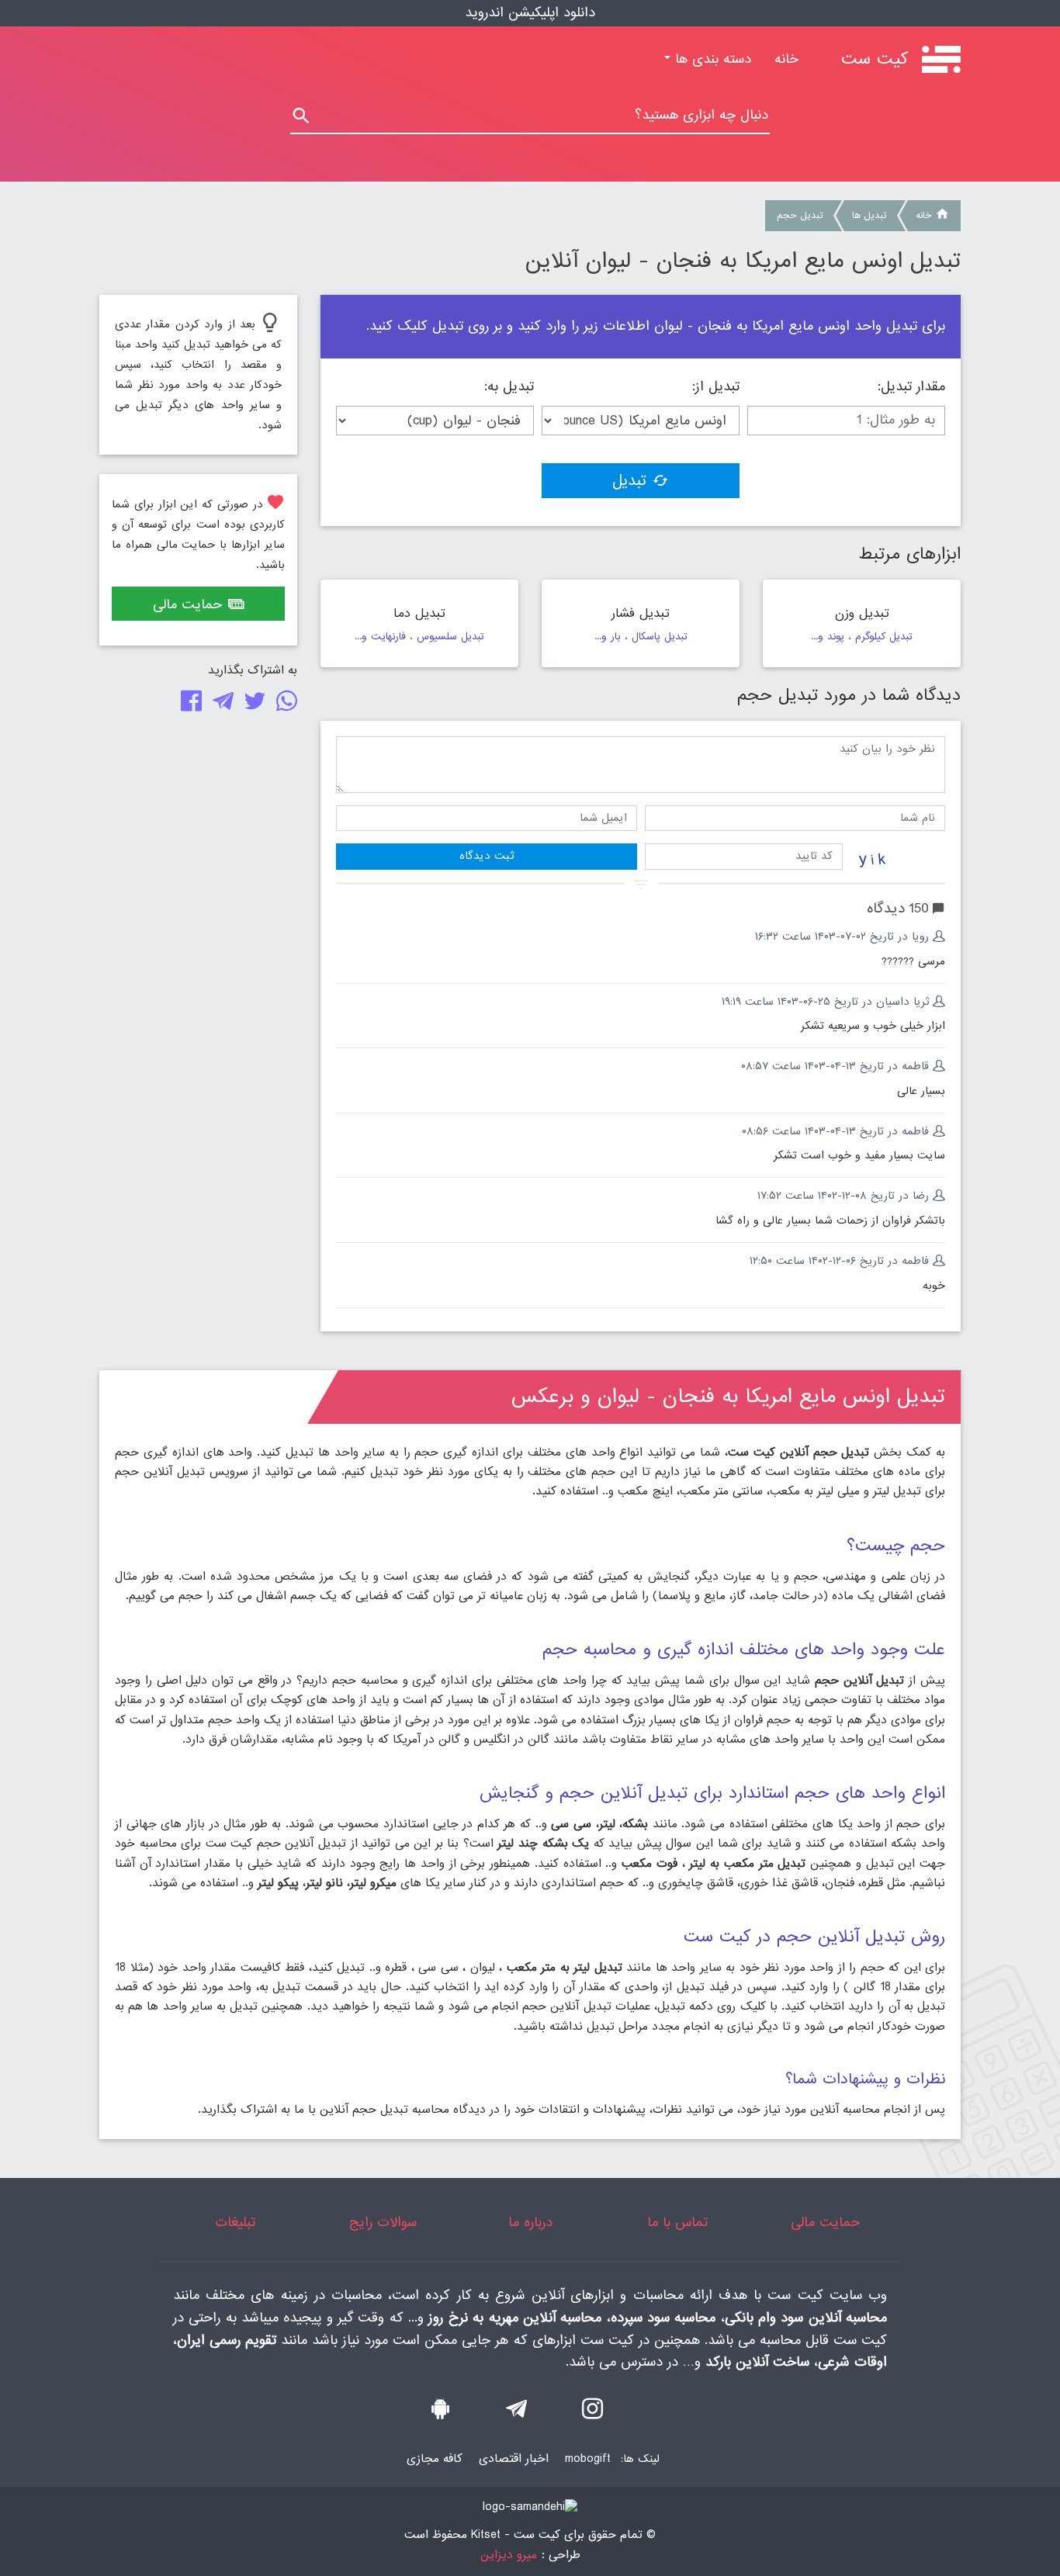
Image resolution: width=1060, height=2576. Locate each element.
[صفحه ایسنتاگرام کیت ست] (592, 2413)
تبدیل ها (869, 216)
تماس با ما (677, 2223)
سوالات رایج (383, 2223)
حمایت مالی (187, 605)
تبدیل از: (716, 387)
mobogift (588, 2459)
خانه (781, 59)
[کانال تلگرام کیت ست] (516, 2413)
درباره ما (530, 2223)
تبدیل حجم (800, 216)
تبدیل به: (509, 387)
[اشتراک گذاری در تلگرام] (220, 705)
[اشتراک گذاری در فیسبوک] (188, 705)
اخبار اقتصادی (514, 2459)
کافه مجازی (435, 2459)
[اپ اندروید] (440, 2413)
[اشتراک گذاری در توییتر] (252, 705)
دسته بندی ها (711, 59)
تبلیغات (235, 2223)
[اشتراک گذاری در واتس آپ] (284, 705)
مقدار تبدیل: (911, 387)
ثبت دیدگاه (487, 856)
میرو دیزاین (509, 2555)
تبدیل (629, 481)
